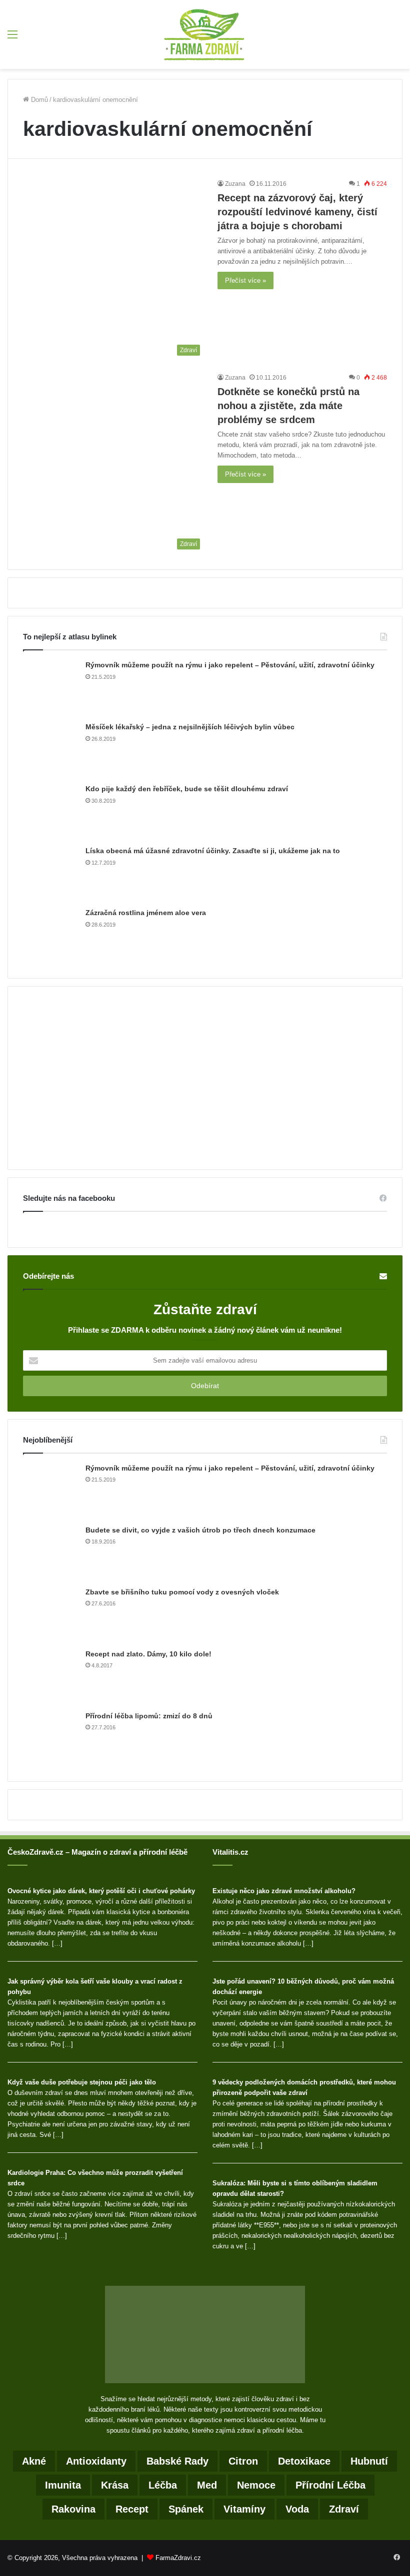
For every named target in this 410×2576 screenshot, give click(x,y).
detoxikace (304, 2461)
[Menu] (12, 38)
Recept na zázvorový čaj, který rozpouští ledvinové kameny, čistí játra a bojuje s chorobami (297, 212)
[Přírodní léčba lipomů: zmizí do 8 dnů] (50, 1739)
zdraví (344, 2509)
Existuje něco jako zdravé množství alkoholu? (284, 1891)
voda (297, 2509)
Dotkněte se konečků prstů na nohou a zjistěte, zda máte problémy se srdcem (288, 406)
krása (115, 2485)
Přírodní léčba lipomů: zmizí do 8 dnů (149, 1716)
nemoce (256, 2485)
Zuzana (235, 184)
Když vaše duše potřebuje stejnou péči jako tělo (82, 2082)
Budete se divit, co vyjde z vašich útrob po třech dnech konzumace (200, 1530)
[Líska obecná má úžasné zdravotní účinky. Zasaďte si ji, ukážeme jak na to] (50, 874)
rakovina (73, 2509)
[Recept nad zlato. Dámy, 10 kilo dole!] (50, 1677)
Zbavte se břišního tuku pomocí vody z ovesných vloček (182, 1592)
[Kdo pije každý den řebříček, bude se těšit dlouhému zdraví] (50, 812)
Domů (38, 100)
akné (34, 2461)
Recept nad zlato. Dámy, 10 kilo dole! (148, 1654)
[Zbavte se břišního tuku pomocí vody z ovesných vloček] (50, 1615)
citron (243, 2461)
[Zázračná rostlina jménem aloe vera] (50, 936)
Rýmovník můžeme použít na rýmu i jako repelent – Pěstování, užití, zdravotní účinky (230, 665)
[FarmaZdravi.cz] (205, 34)
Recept (132, 2509)
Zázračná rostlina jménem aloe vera (146, 913)
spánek (186, 2509)
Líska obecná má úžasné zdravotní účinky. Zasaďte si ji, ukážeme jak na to (213, 851)
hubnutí (369, 2461)
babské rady (177, 2461)
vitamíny (244, 2509)
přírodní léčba (330, 2485)
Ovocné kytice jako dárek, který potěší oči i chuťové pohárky (101, 1891)
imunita (63, 2485)
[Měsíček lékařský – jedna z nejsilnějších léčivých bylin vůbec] (50, 750)
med (207, 2485)
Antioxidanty (96, 2461)
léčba (163, 2485)
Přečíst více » (245, 280)
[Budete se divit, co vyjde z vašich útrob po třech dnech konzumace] (50, 1553)
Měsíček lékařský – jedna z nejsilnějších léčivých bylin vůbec (190, 727)
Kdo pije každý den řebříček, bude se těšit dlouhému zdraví (187, 789)
